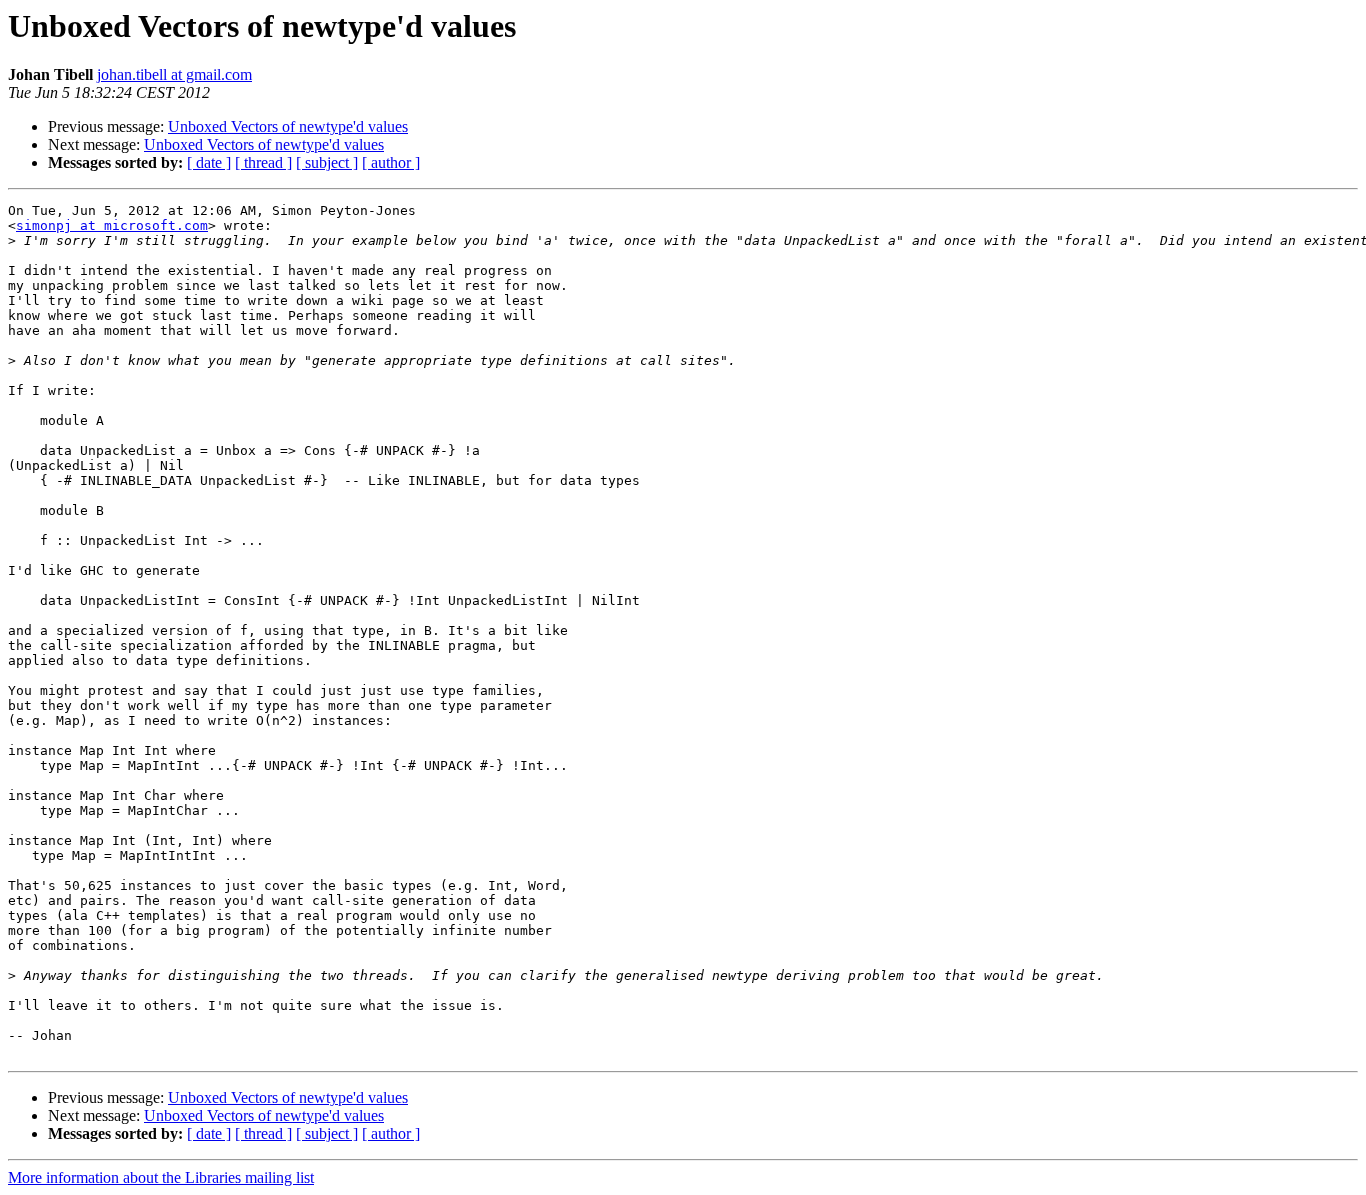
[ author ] (391, 162)
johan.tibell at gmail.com (174, 74)
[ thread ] (263, 162)
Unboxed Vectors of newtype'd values (288, 126)
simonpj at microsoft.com (112, 225)
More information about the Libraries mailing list (161, 1177)
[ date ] (209, 162)
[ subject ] (327, 162)
